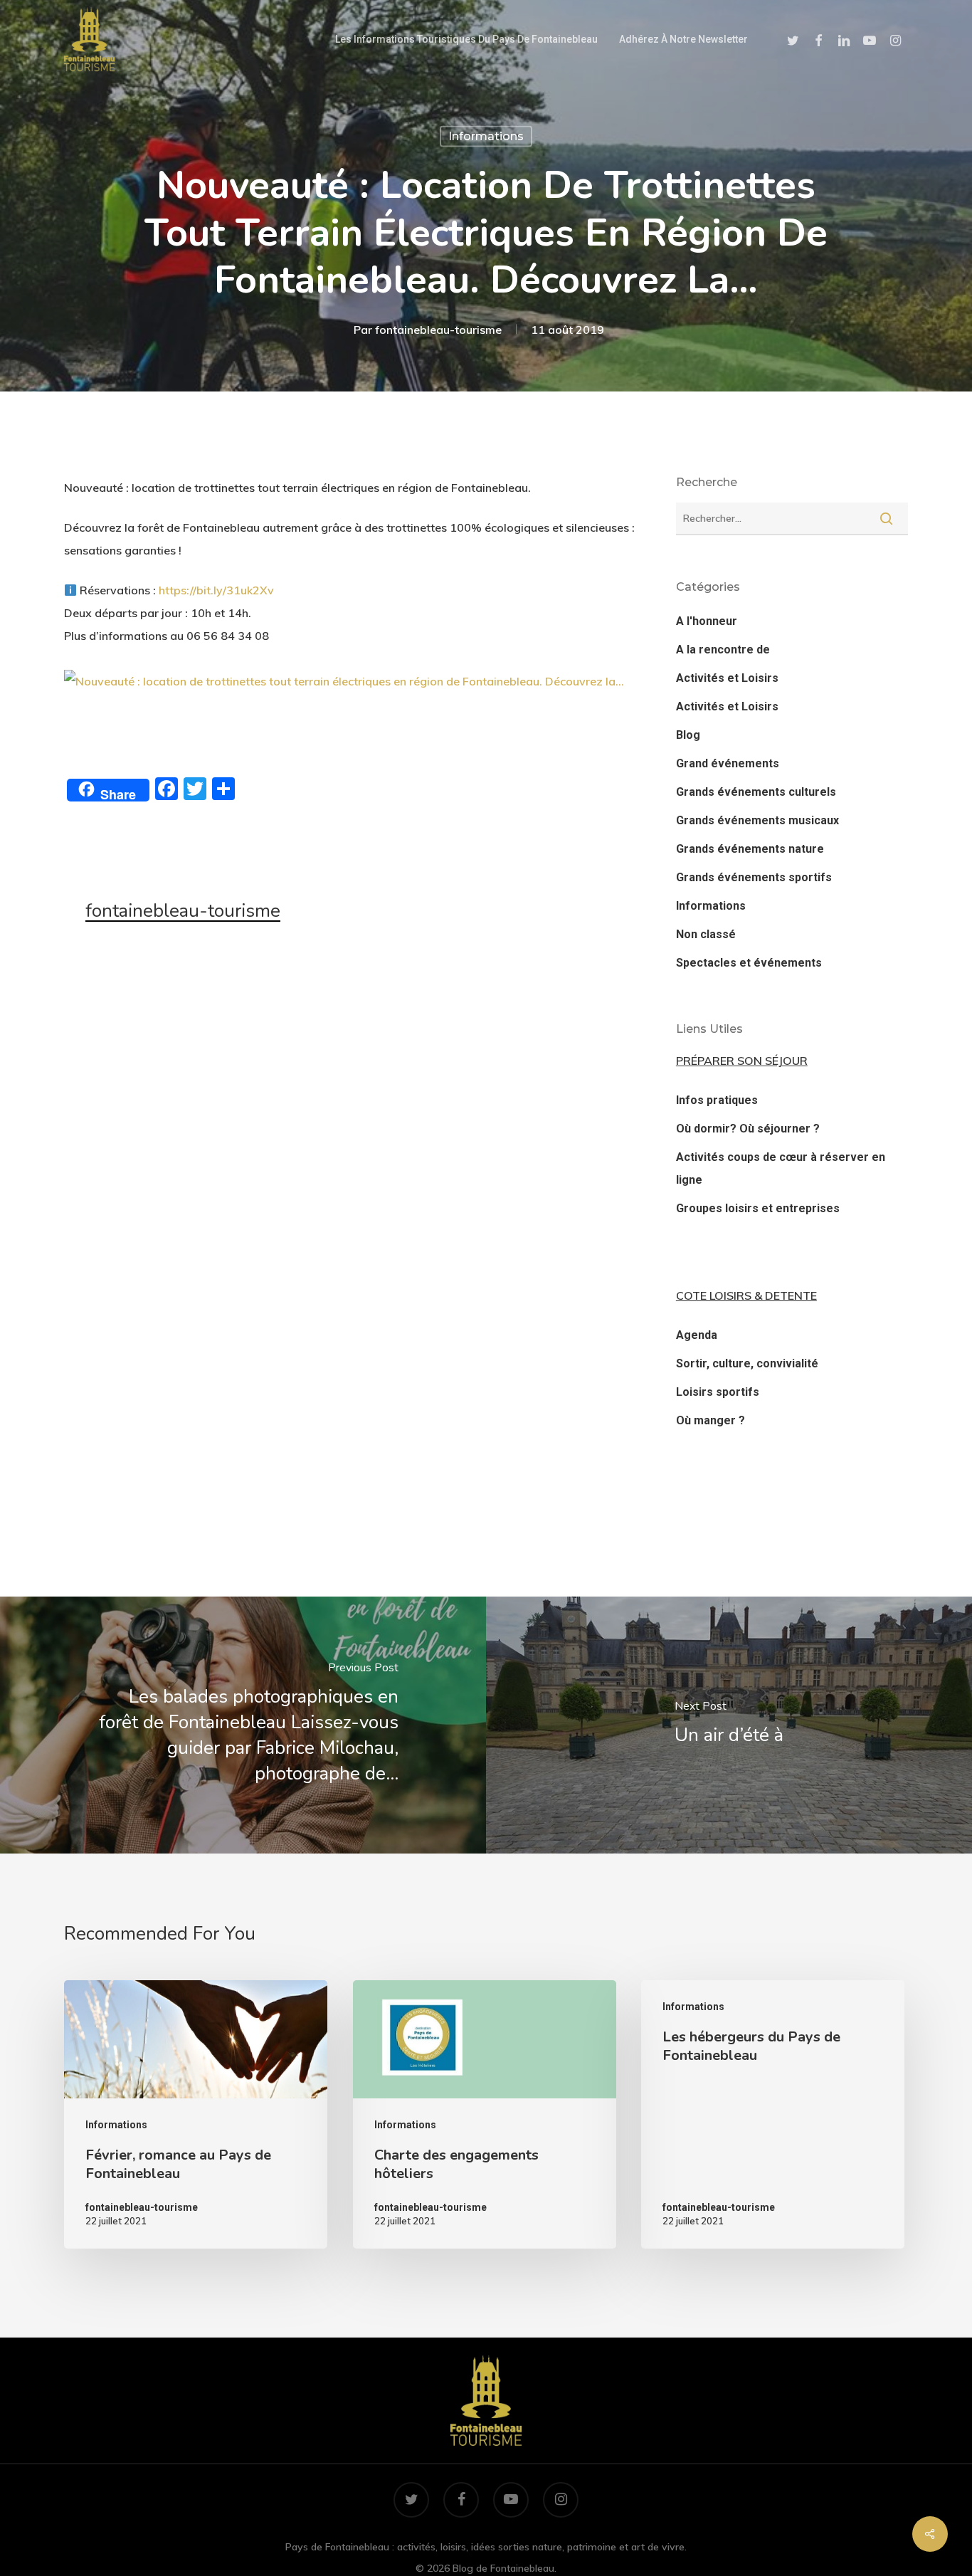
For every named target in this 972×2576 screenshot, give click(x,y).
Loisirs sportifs (718, 1392)
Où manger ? (710, 1420)
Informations (486, 136)
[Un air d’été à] (729, 1725)
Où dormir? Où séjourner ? (748, 1129)
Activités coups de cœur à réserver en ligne (781, 1168)
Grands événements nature (750, 849)
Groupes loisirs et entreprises (758, 1208)
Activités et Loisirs (727, 678)
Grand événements (728, 763)
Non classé (706, 934)
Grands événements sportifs (754, 877)
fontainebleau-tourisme (438, 329)
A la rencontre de (723, 650)
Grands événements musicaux (757, 820)
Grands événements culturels (756, 792)
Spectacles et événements (749, 963)
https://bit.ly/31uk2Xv (216, 590)
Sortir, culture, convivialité (747, 1363)
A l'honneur (707, 621)
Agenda (697, 1335)
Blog (688, 735)
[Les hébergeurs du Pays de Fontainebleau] (773, 2115)
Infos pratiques (717, 1100)
